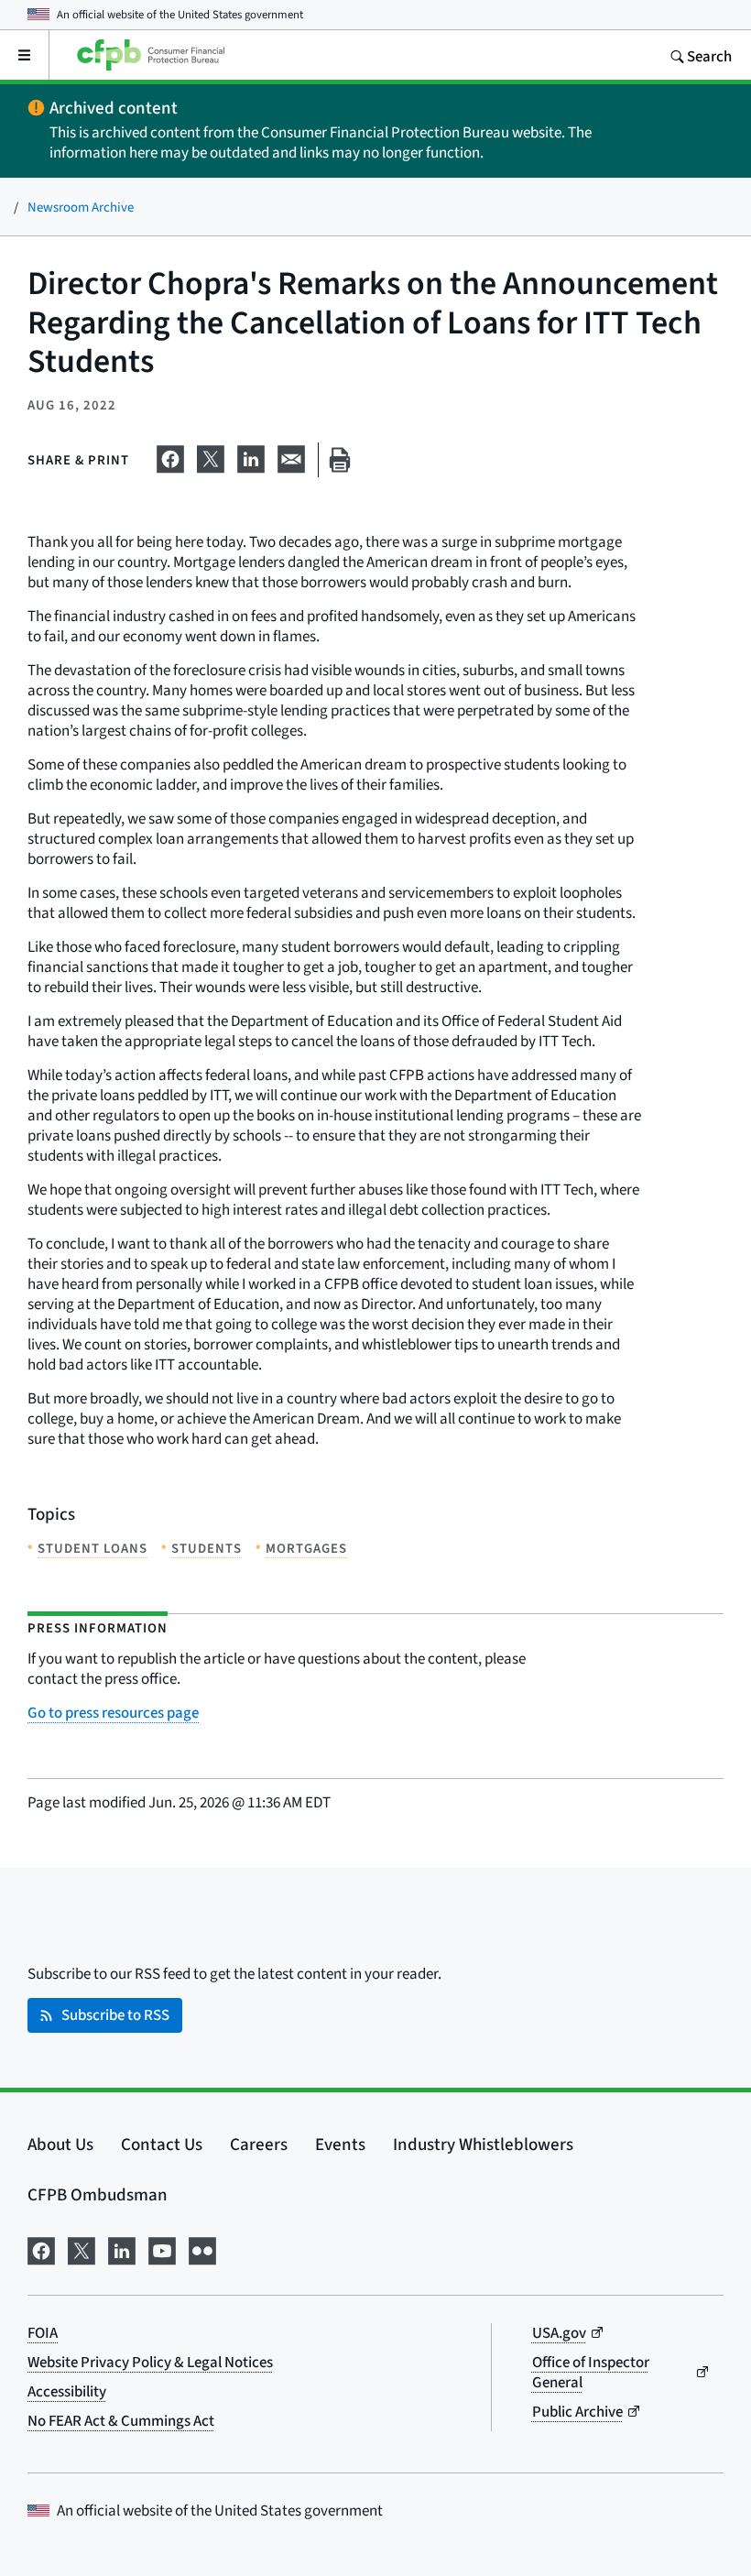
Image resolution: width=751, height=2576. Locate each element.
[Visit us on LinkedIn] (122, 2248)
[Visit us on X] (82, 2248)
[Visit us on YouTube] (162, 2248)
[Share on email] (291, 456)
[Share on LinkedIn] (251, 456)
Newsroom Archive (81, 207)
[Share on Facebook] (170, 456)
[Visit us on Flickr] (202, 2248)
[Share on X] (211, 456)
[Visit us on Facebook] (41, 2248)
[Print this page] (340, 460)
